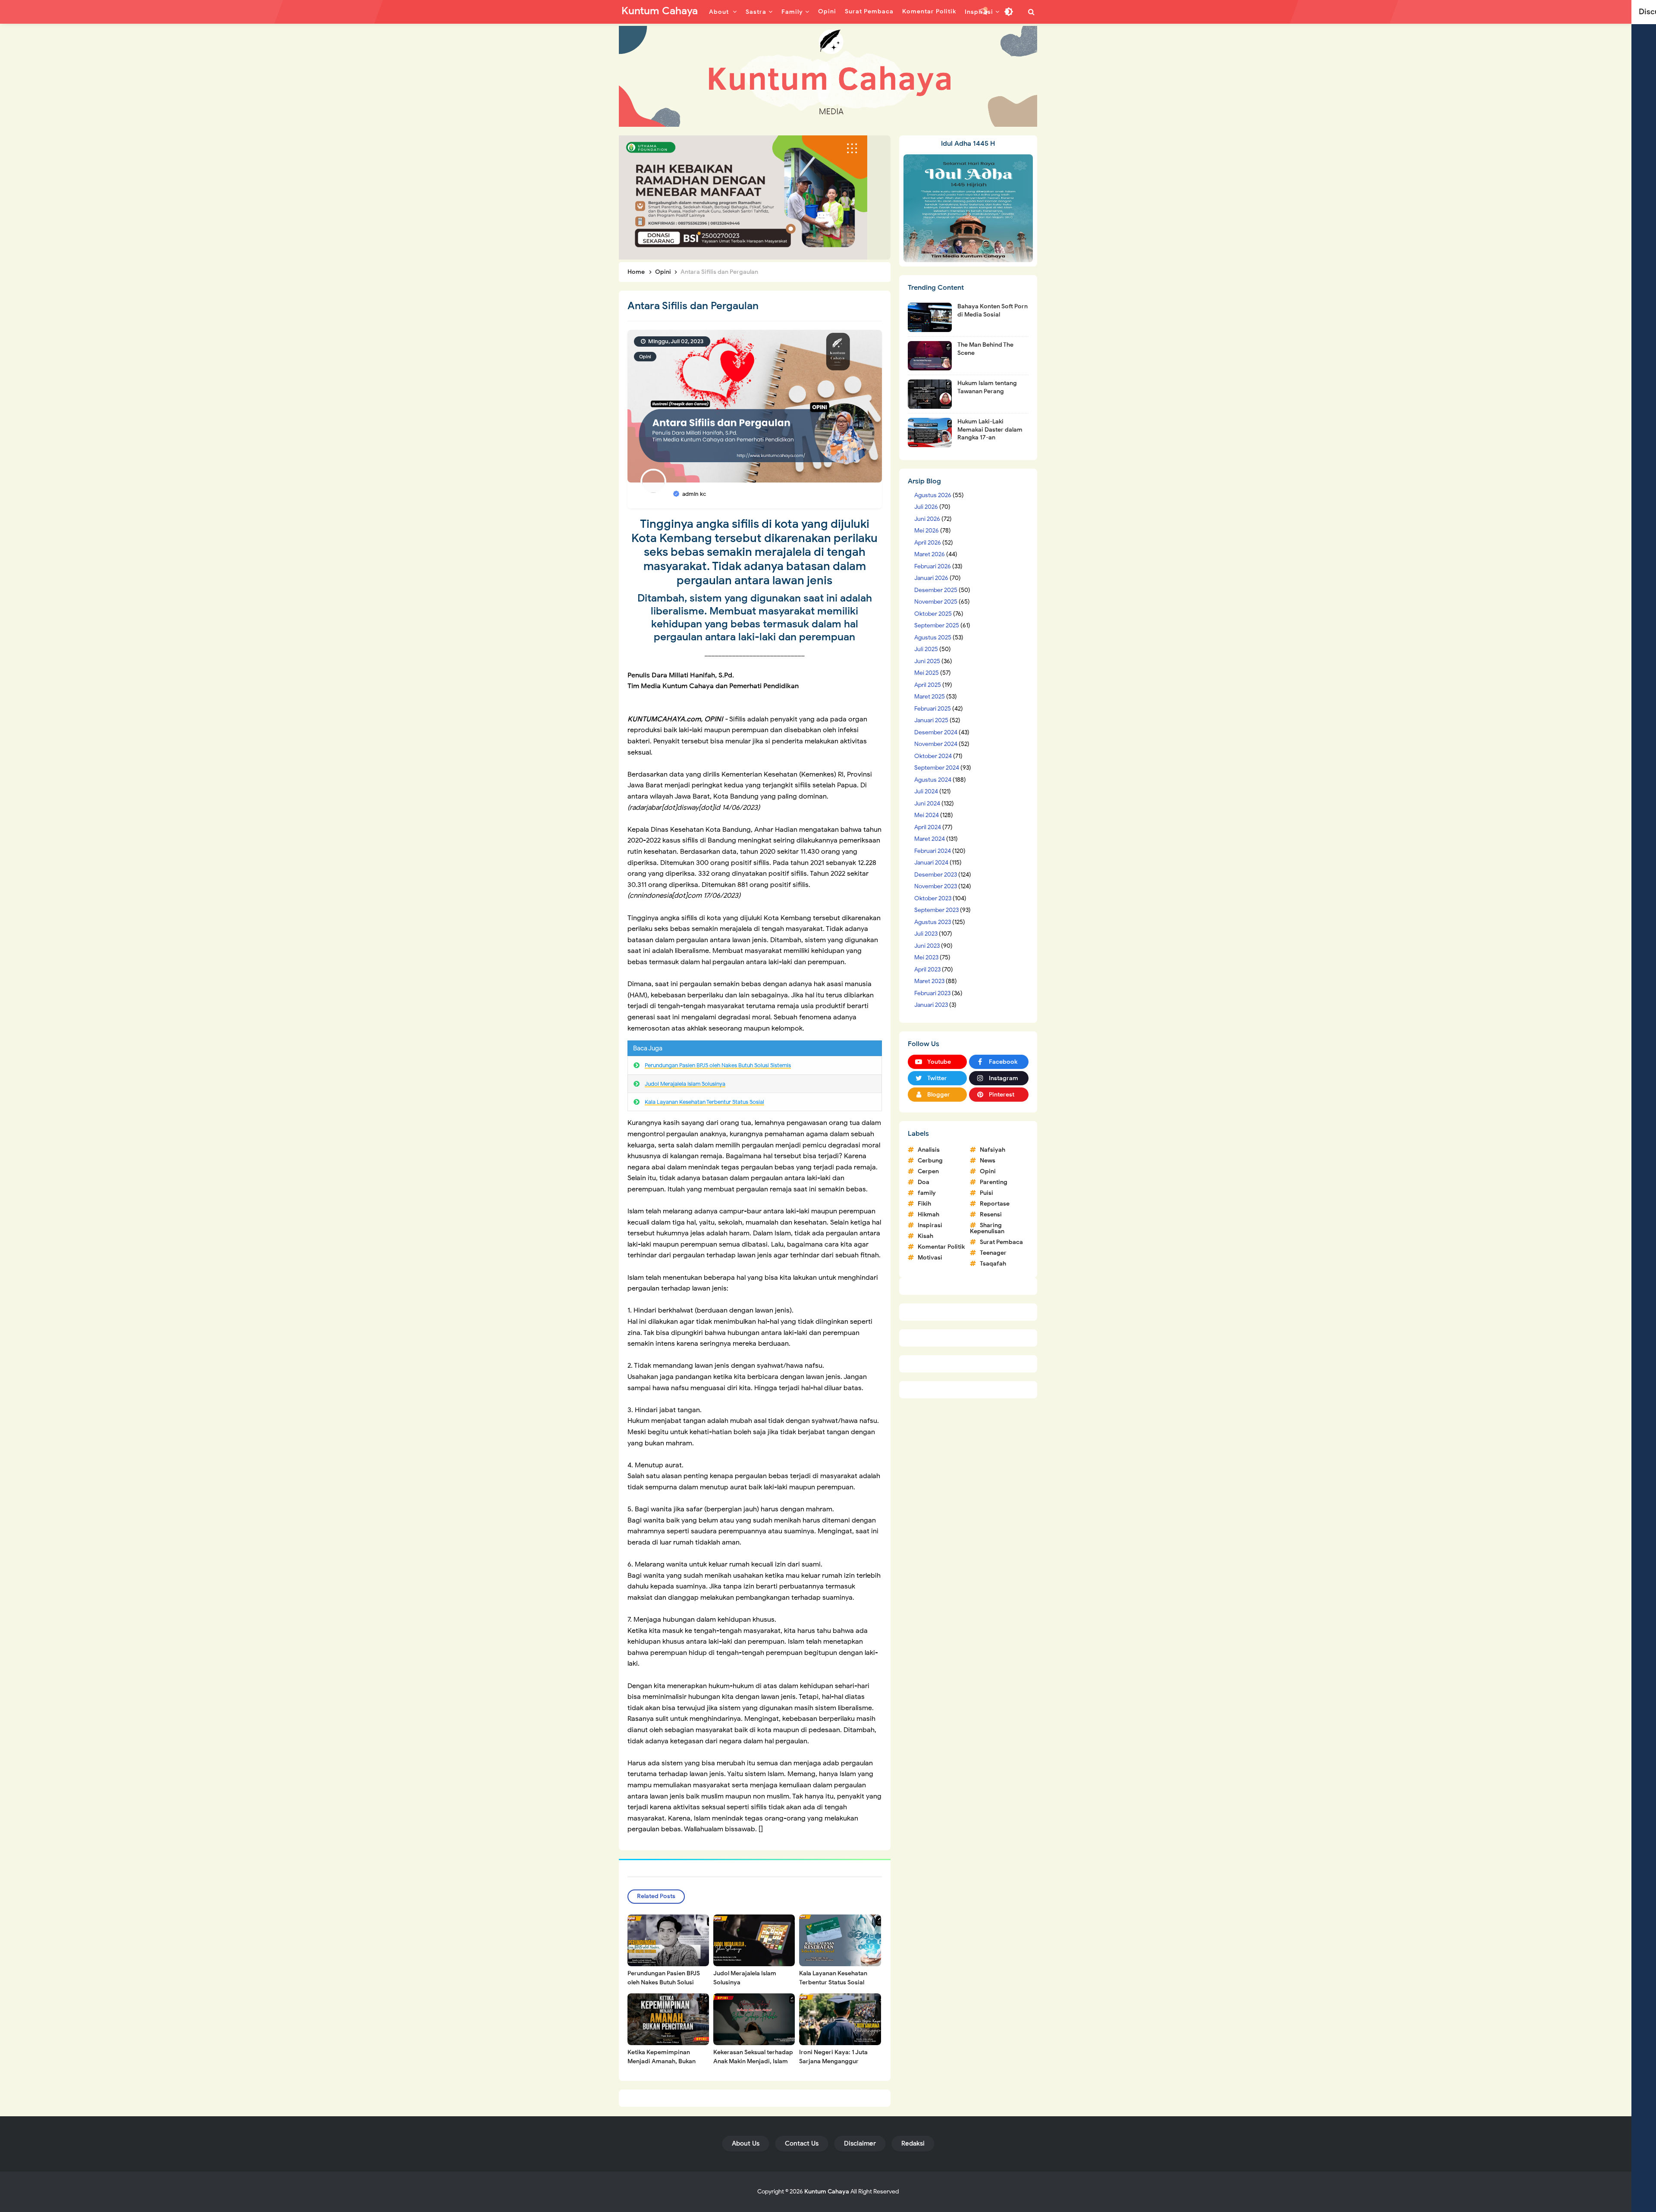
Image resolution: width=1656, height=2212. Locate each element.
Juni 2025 (927, 661)
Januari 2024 (931, 863)
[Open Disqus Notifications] (984, 12)
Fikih (924, 1204)
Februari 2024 (933, 851)
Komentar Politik (941, 1247)
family (927, 1193)
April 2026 (928, 543)
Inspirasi (930, 1225)
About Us (746, 2143)
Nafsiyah (993, 1150)
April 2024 (928, 827)
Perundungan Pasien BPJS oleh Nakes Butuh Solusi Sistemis (718, 1065)
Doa (924, 1182)
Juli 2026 (926, 507)
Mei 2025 (927, 673)
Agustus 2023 (933, 922)
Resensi (991, 1214)
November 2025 (936, 602)
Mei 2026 (927, 531)
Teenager (993, 1253)
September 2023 (936, 910)
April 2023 (927, 970)
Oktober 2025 (933, 614)
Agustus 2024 (933, 780)
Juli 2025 (926, 649)
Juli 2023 (926, 934)
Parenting (994, 1182)
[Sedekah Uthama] (743, 197)
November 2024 (936, 744)
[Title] (828, 76)
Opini (645, 357)
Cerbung (930, 1161)
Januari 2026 (931, 578)
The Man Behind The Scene (985, 349)
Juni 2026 (927, 519)
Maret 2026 (930, 554)
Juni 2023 (927, 946)
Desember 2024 (936, 732)
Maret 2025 (930, 697)
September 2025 (937, 625)
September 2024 (937, 768)
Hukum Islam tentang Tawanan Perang (987, 387)
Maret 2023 (929, 981)
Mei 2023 (926, 957)
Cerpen (928, 1171)
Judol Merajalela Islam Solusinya (685, 1084)
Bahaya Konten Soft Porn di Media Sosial (993, 310)
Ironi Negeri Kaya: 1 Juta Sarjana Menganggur (833, 2057)
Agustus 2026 (933, 495)
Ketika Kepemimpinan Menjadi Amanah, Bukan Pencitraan (662, 2061)
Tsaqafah (993, 1264)
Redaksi (913, 2143)
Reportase (995, 1204)
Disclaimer (860, 2143)
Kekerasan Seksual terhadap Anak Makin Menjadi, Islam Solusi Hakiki (753, 2061)
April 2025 (928, 685)
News (988, 1161)
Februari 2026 (933, 566)
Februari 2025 (933, 709)
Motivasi (930, 1258)
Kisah (925, 1236)
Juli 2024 (926, 791)
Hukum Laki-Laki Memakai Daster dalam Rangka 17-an (990, 429)
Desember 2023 (936, 875)
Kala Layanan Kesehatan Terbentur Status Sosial (704, 1102)
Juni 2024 (927, 804)
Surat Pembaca (1001, 1242)
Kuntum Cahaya (827, 2192)
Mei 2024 (927, 815)
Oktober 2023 (933, 898)
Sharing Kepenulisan (987, 1228)
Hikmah (928, 1214)
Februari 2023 (932, 993)
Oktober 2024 (933, 756)
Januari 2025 (931, 720)
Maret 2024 (930, 839)
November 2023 (936, 886)
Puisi (986, 1193)
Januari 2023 (931, 1005)
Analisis (929, 1150)
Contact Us (802, 2143)
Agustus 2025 (933, 638)
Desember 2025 (936, 590)
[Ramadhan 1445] (968, 208)
